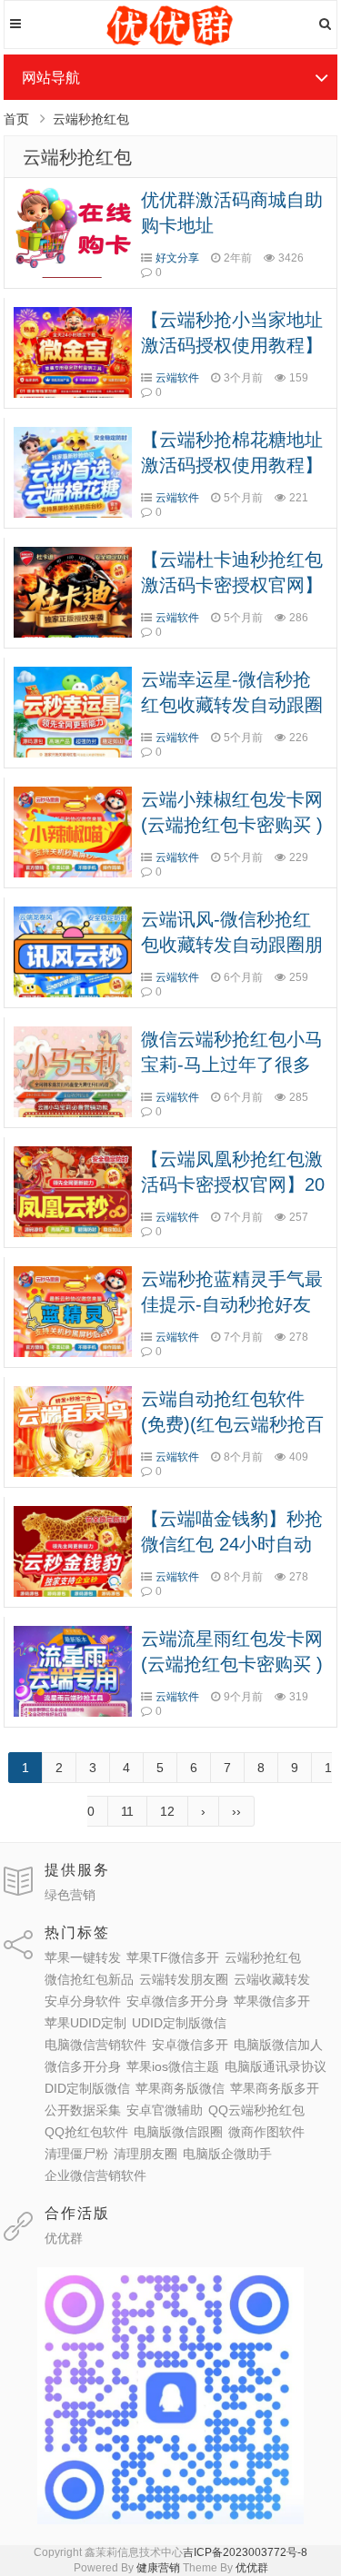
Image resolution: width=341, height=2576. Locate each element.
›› (236, 1811)
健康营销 (158, 2568)
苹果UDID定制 (85, 2023)
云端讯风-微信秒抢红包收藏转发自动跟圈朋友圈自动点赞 (232, 945)
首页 (16, 119)
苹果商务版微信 (180, 2088)
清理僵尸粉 (76, 2154)
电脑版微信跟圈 (178, 2132)
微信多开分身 (83, 2066)
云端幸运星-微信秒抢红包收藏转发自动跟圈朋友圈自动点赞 (232, 705)
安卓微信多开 (190, 2045)
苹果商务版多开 (275, 2088)
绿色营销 (70, 1895)
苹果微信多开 (272, 2001)
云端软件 (177, 378)
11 (127, 1811)
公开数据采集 (83, 2110)
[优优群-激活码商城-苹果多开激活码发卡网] (170, 41)
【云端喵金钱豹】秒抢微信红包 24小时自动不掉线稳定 (232, 1544)
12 (167, 1811)
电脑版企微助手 (227, 2154)
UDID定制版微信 (179, 2023)
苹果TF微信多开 (173, 1957)
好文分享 (177, 258)
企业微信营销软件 (95, 2175)
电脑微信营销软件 (95, 2045)
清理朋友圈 (145, 2154)
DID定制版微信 (87, 2088)
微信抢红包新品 (89, 1979)
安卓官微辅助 (165, 2110)
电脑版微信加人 (278, 2045)
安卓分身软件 (83, 2001)
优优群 (64, 2238)
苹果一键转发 (83, 1957)
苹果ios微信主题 (173, 2066)
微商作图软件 (266, 2132)
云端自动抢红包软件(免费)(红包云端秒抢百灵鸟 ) (232, 1424)
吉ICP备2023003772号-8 (245, 2552)
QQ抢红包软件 (86, 2132)
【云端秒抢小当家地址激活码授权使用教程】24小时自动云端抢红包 (233, 345)
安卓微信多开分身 (177, 2001)
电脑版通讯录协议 (276, 2066)
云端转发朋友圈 (184, 1979)
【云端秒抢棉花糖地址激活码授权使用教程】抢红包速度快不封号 (232, 465)
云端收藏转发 (272, 1979)
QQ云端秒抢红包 (256, 2110)
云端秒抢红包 (77, 157)
